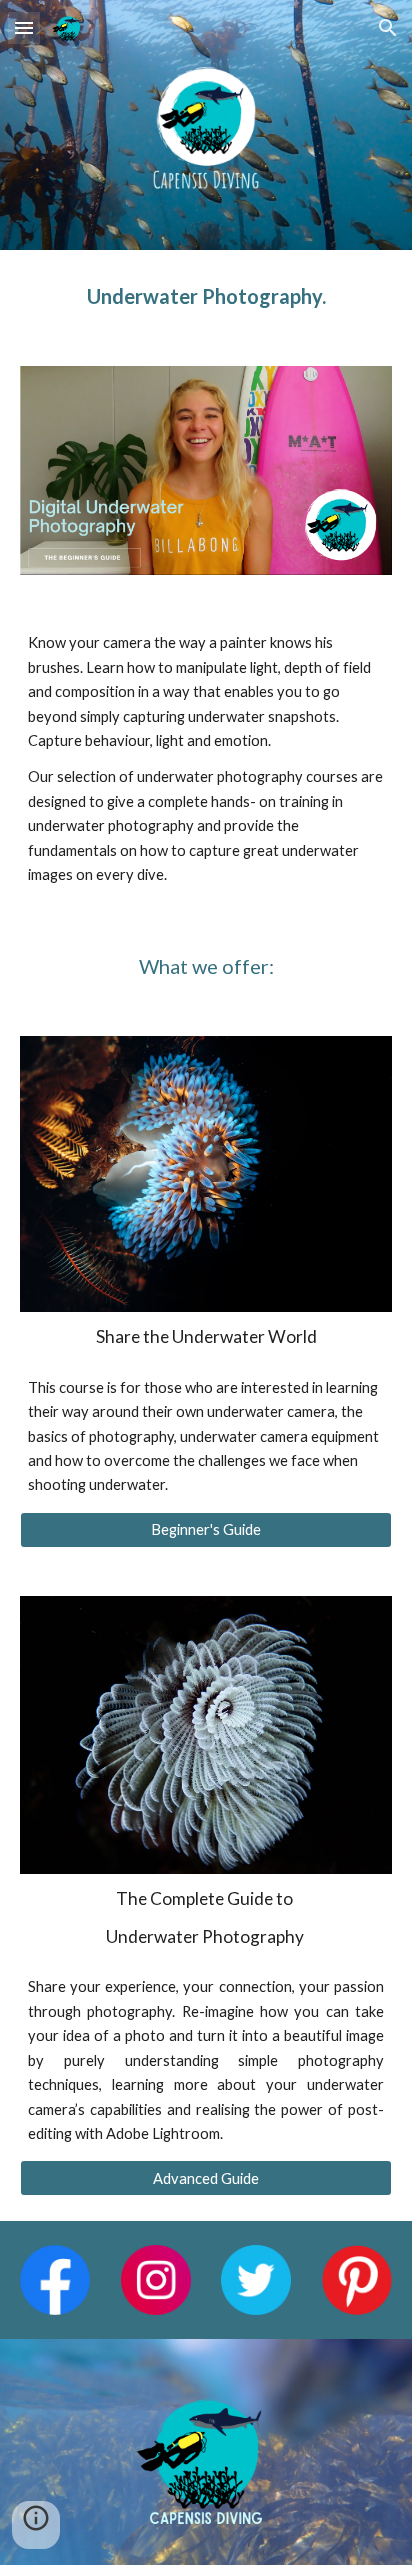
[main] (206, 296)
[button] (24, 27)
